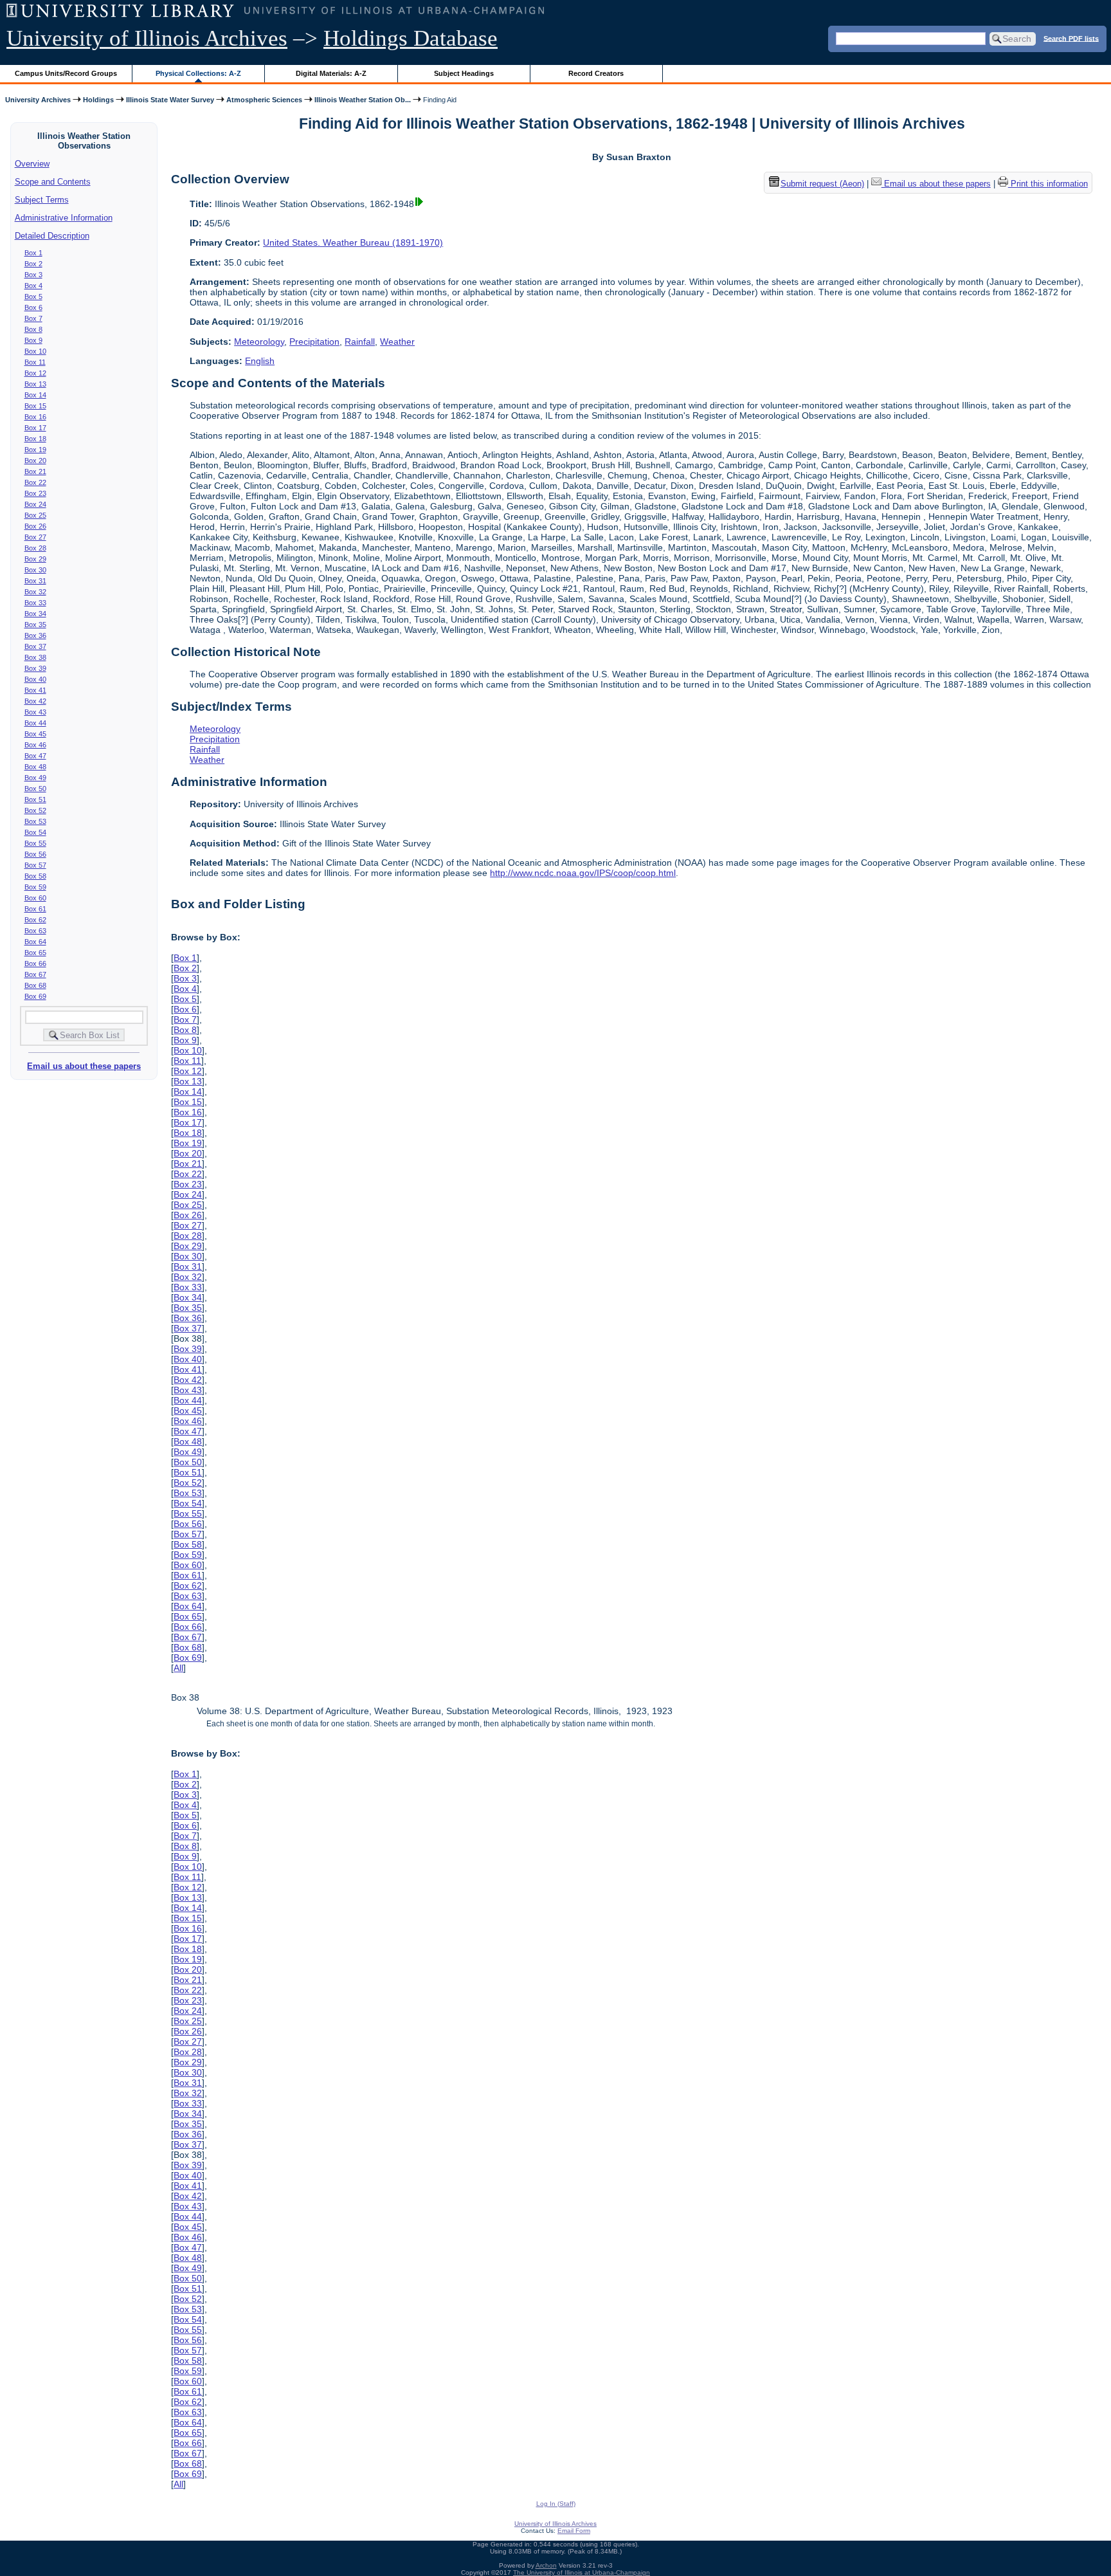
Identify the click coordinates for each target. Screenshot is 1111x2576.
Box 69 (35, 996)
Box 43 (35, 712)
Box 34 (35, 614)
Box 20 (35, 461)
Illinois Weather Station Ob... (363, 100)
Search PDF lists (1071, 38)
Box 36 (35, 635)
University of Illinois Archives (147, 38)
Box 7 (33, 318)
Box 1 (33, 253)
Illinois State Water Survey (170, 100)
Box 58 (35, 876)
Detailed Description (52, 236)
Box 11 (35, 362)
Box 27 (35, 537)
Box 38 (35, 657)
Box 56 (35, 854)
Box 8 (33, 329)
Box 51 (35, 799)
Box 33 (35, 603)
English (260, 361)
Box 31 (35, 581)
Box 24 (35, 504)
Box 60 (35, 898)
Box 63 (35, 931)
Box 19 (35, 450)
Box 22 (35, 482)
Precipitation (314, 342)
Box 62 (35, 920)
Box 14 (35, 395)
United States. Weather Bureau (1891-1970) (353, 242)
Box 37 (35, 646)
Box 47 (35, 756)
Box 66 (35, 964)
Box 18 (35, 439)
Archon (546, 2565)
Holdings (98, 100)
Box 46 (35, 745)
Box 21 (35, 471)
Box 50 (35, 789)
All (178, 1668)
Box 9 (33, 340)
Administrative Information (64, 218)
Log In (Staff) (556, 2504)
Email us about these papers (84, 1066)
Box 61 (35, 909)
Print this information (1048, 184)
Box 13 (35, 384)
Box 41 (35, 690)
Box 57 (35, 865)
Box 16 (35, 417)
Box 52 (35, 810)
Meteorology (259, 342)
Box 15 (35, 406)
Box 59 (35, 887)
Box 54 (35, 832)
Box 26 (35, 526)
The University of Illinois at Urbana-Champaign (582, 2572)
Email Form (574, 2531)
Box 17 (35, 428)
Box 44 (35, 723)
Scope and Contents (53, 182)
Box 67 (35, 974)
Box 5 (33, 297)
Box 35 (35, 625)
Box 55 (35, 843)
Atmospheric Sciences (264, 100)
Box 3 (33, 275)
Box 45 (35, 734)
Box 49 (35, 778)
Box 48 (35, 767)
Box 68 (35, 985)
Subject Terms (42, 200)
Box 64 (35, 942)
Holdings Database (411, 38)
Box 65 (35, 953)
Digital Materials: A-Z (331, 73)
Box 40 (35, 679)
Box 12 (35, 373)
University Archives (38, 100)
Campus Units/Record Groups (66, 73)
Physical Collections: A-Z (198, 73)
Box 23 (35, 493)
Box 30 (35, 570)
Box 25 (35, 515)
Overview (32, 164)
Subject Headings (464, 73)
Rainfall (360, 342)
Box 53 (35, 821)
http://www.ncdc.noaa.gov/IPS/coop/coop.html (583, 873)
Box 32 (35, 592)
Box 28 (35, 548)
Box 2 (33, 264)
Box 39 (35, 668)
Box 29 (35, 559)
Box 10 (35, 351)
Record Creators (596, 73)
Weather (397, 342)
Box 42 (35, 701)
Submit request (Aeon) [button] (822, 184)
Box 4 (33, 286)
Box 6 (33, 307)
